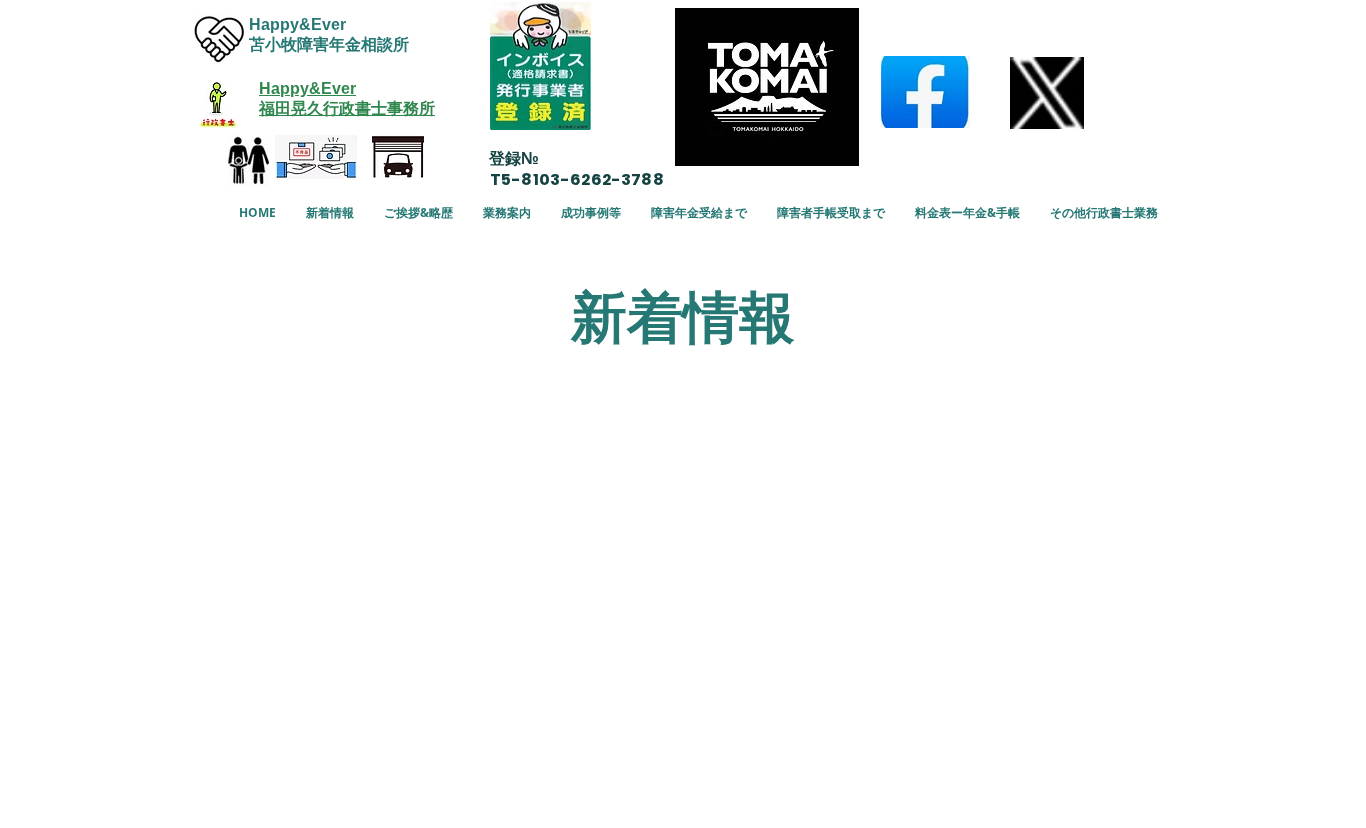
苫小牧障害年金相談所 (329, 44)
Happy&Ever (297, 24)
